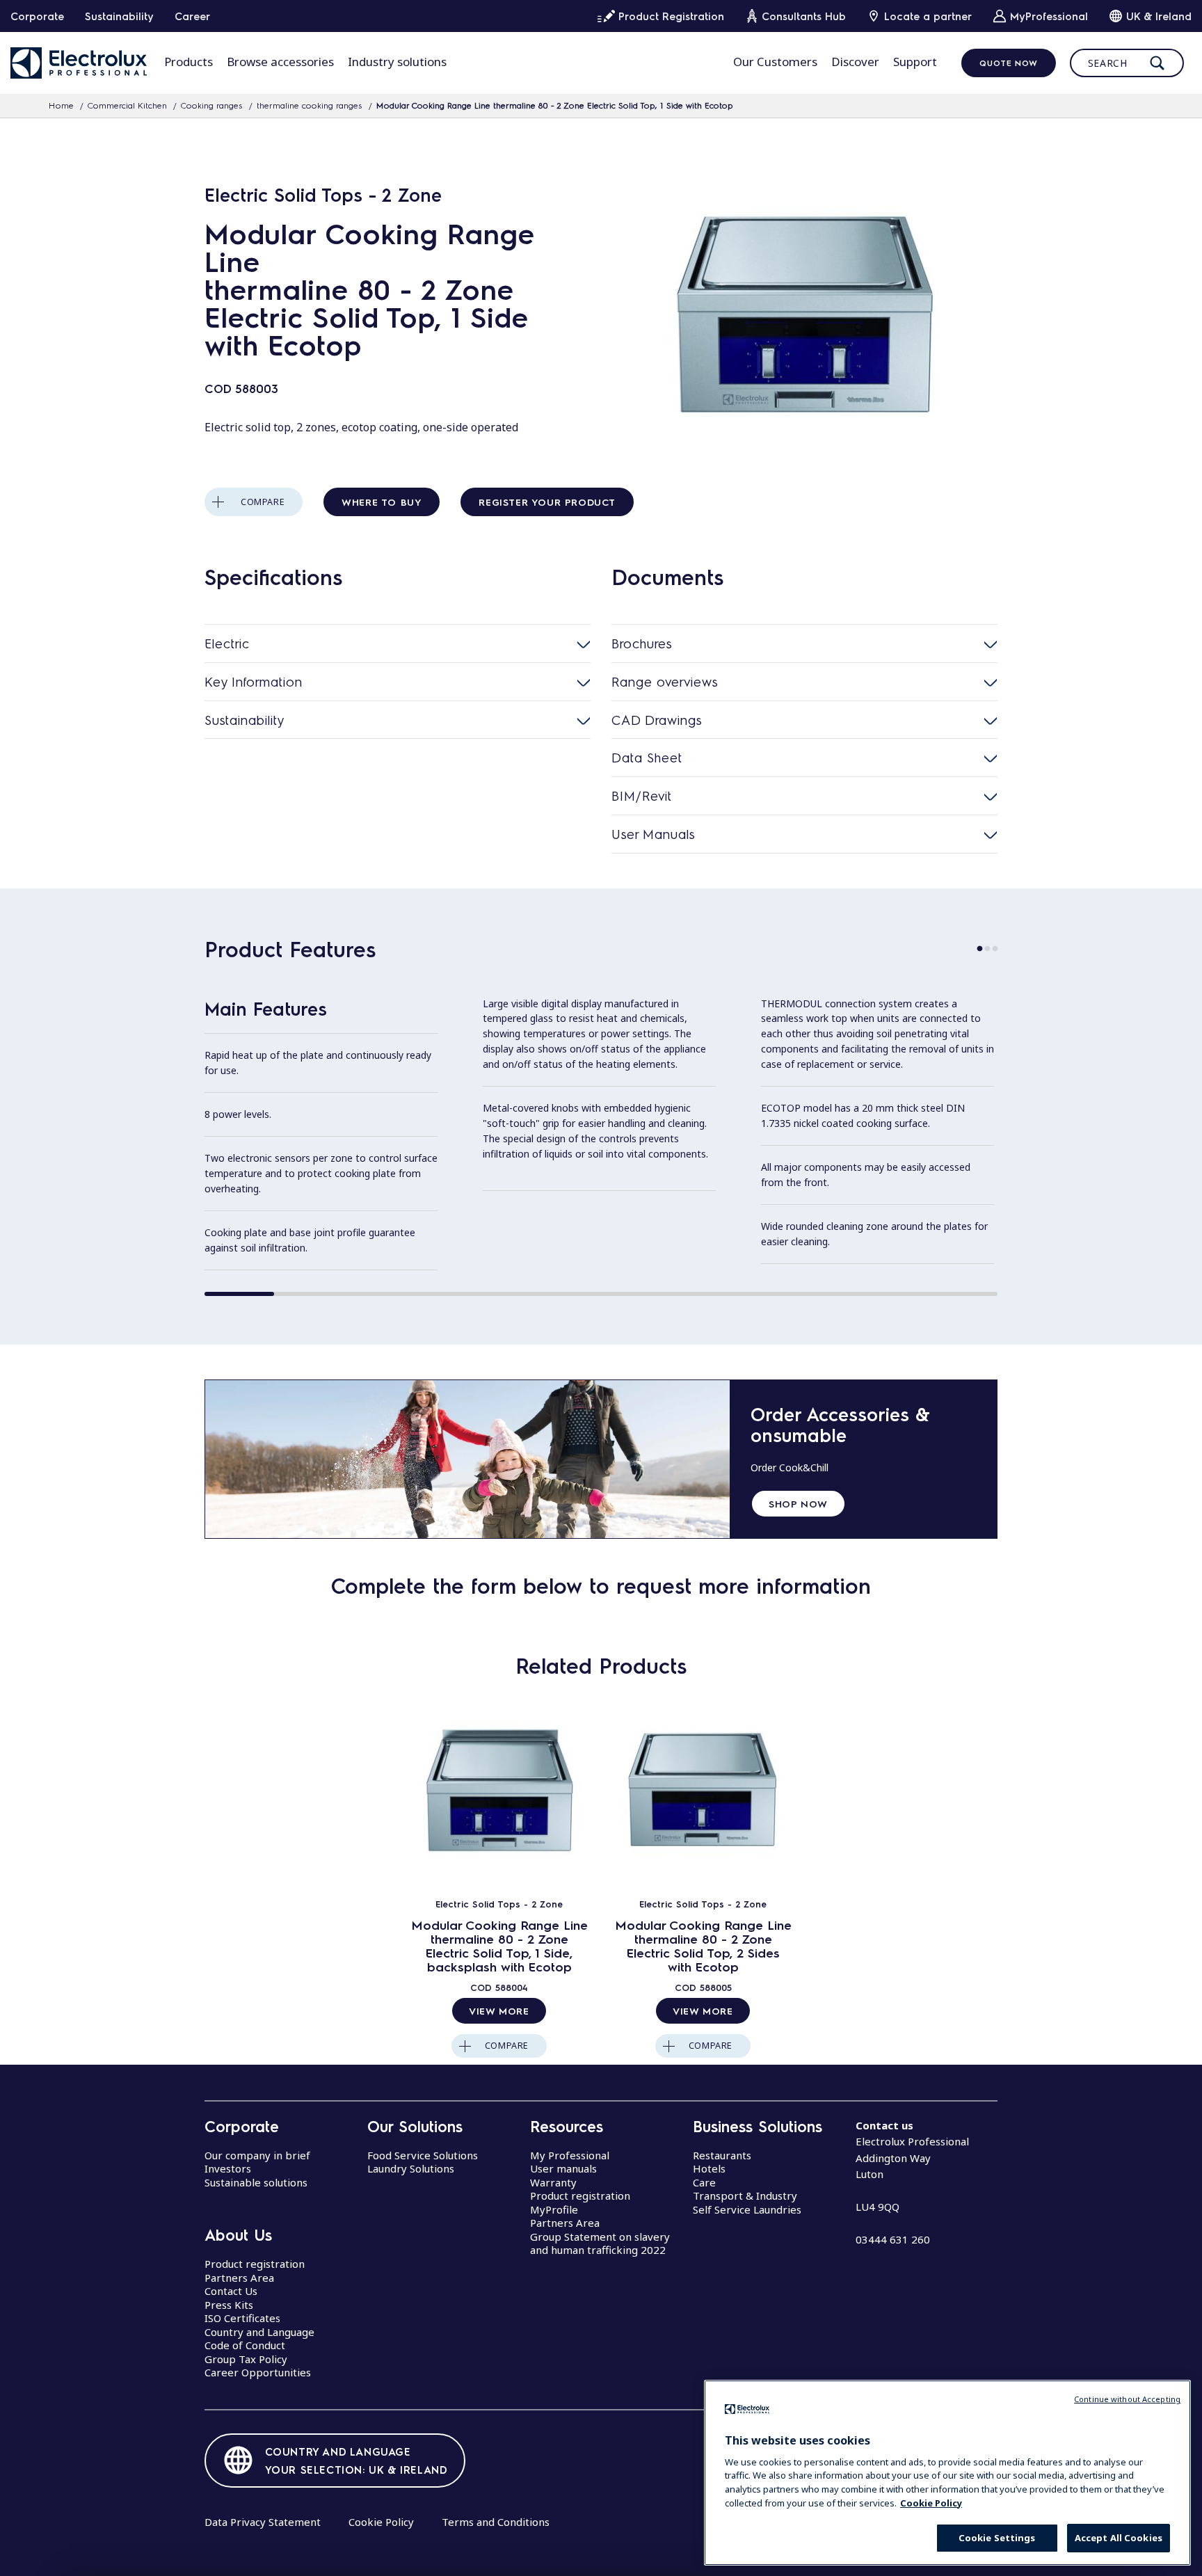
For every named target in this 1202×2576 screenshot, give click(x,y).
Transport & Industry (745, 2195)
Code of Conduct (245, 2345)
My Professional (570, 2155)
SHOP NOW (798, 1503)
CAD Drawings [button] (657, 720)
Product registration (255, 2264)
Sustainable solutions (256, 2182)
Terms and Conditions (496, 2522)
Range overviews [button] (665, 681)
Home (61, 105)
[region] (947, 2473)
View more (499, 2010)
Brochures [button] (642, 643)
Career (192, 16)
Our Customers (775, 62)
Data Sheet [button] (647, 757)
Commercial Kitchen (127, 105)
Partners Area (239, 2278)
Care (704, 2182)
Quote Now (1008, 63)
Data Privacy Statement (263, 2522)
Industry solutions (397, 62)
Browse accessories (280, 62)
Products (189, 62)
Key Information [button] (254, 681)
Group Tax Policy (246, 2359)
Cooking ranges (212, 105)
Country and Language (259, 2332)
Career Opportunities (258, 2372)
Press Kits (229, 2305)
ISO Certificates (242, 2318)
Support (915, 62)
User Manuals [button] (653, 834)
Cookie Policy (381, 2522)
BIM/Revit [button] (642, 795)
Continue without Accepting (1127, 2399)
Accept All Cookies (1119, 2538)
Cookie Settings (997, 2538)
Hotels (709, 2168)
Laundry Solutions (411, 2168)
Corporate (37, 16)
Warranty (553, 2182)
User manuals (563, 2168)
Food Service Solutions (423, 2155)
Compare (263, 502)
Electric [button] (227, 643)
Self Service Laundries (747, 2209)
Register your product (547, 502)
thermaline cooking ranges (310, 105)
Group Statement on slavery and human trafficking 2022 (600, 2243)
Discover (855, 62)
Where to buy (382, 502)
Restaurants (722, 2155)
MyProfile (554, 2209)
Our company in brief (257, 2155)
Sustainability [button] (245, 720)
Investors (228, 2168)
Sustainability (119, 16)
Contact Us (231, 2291)
